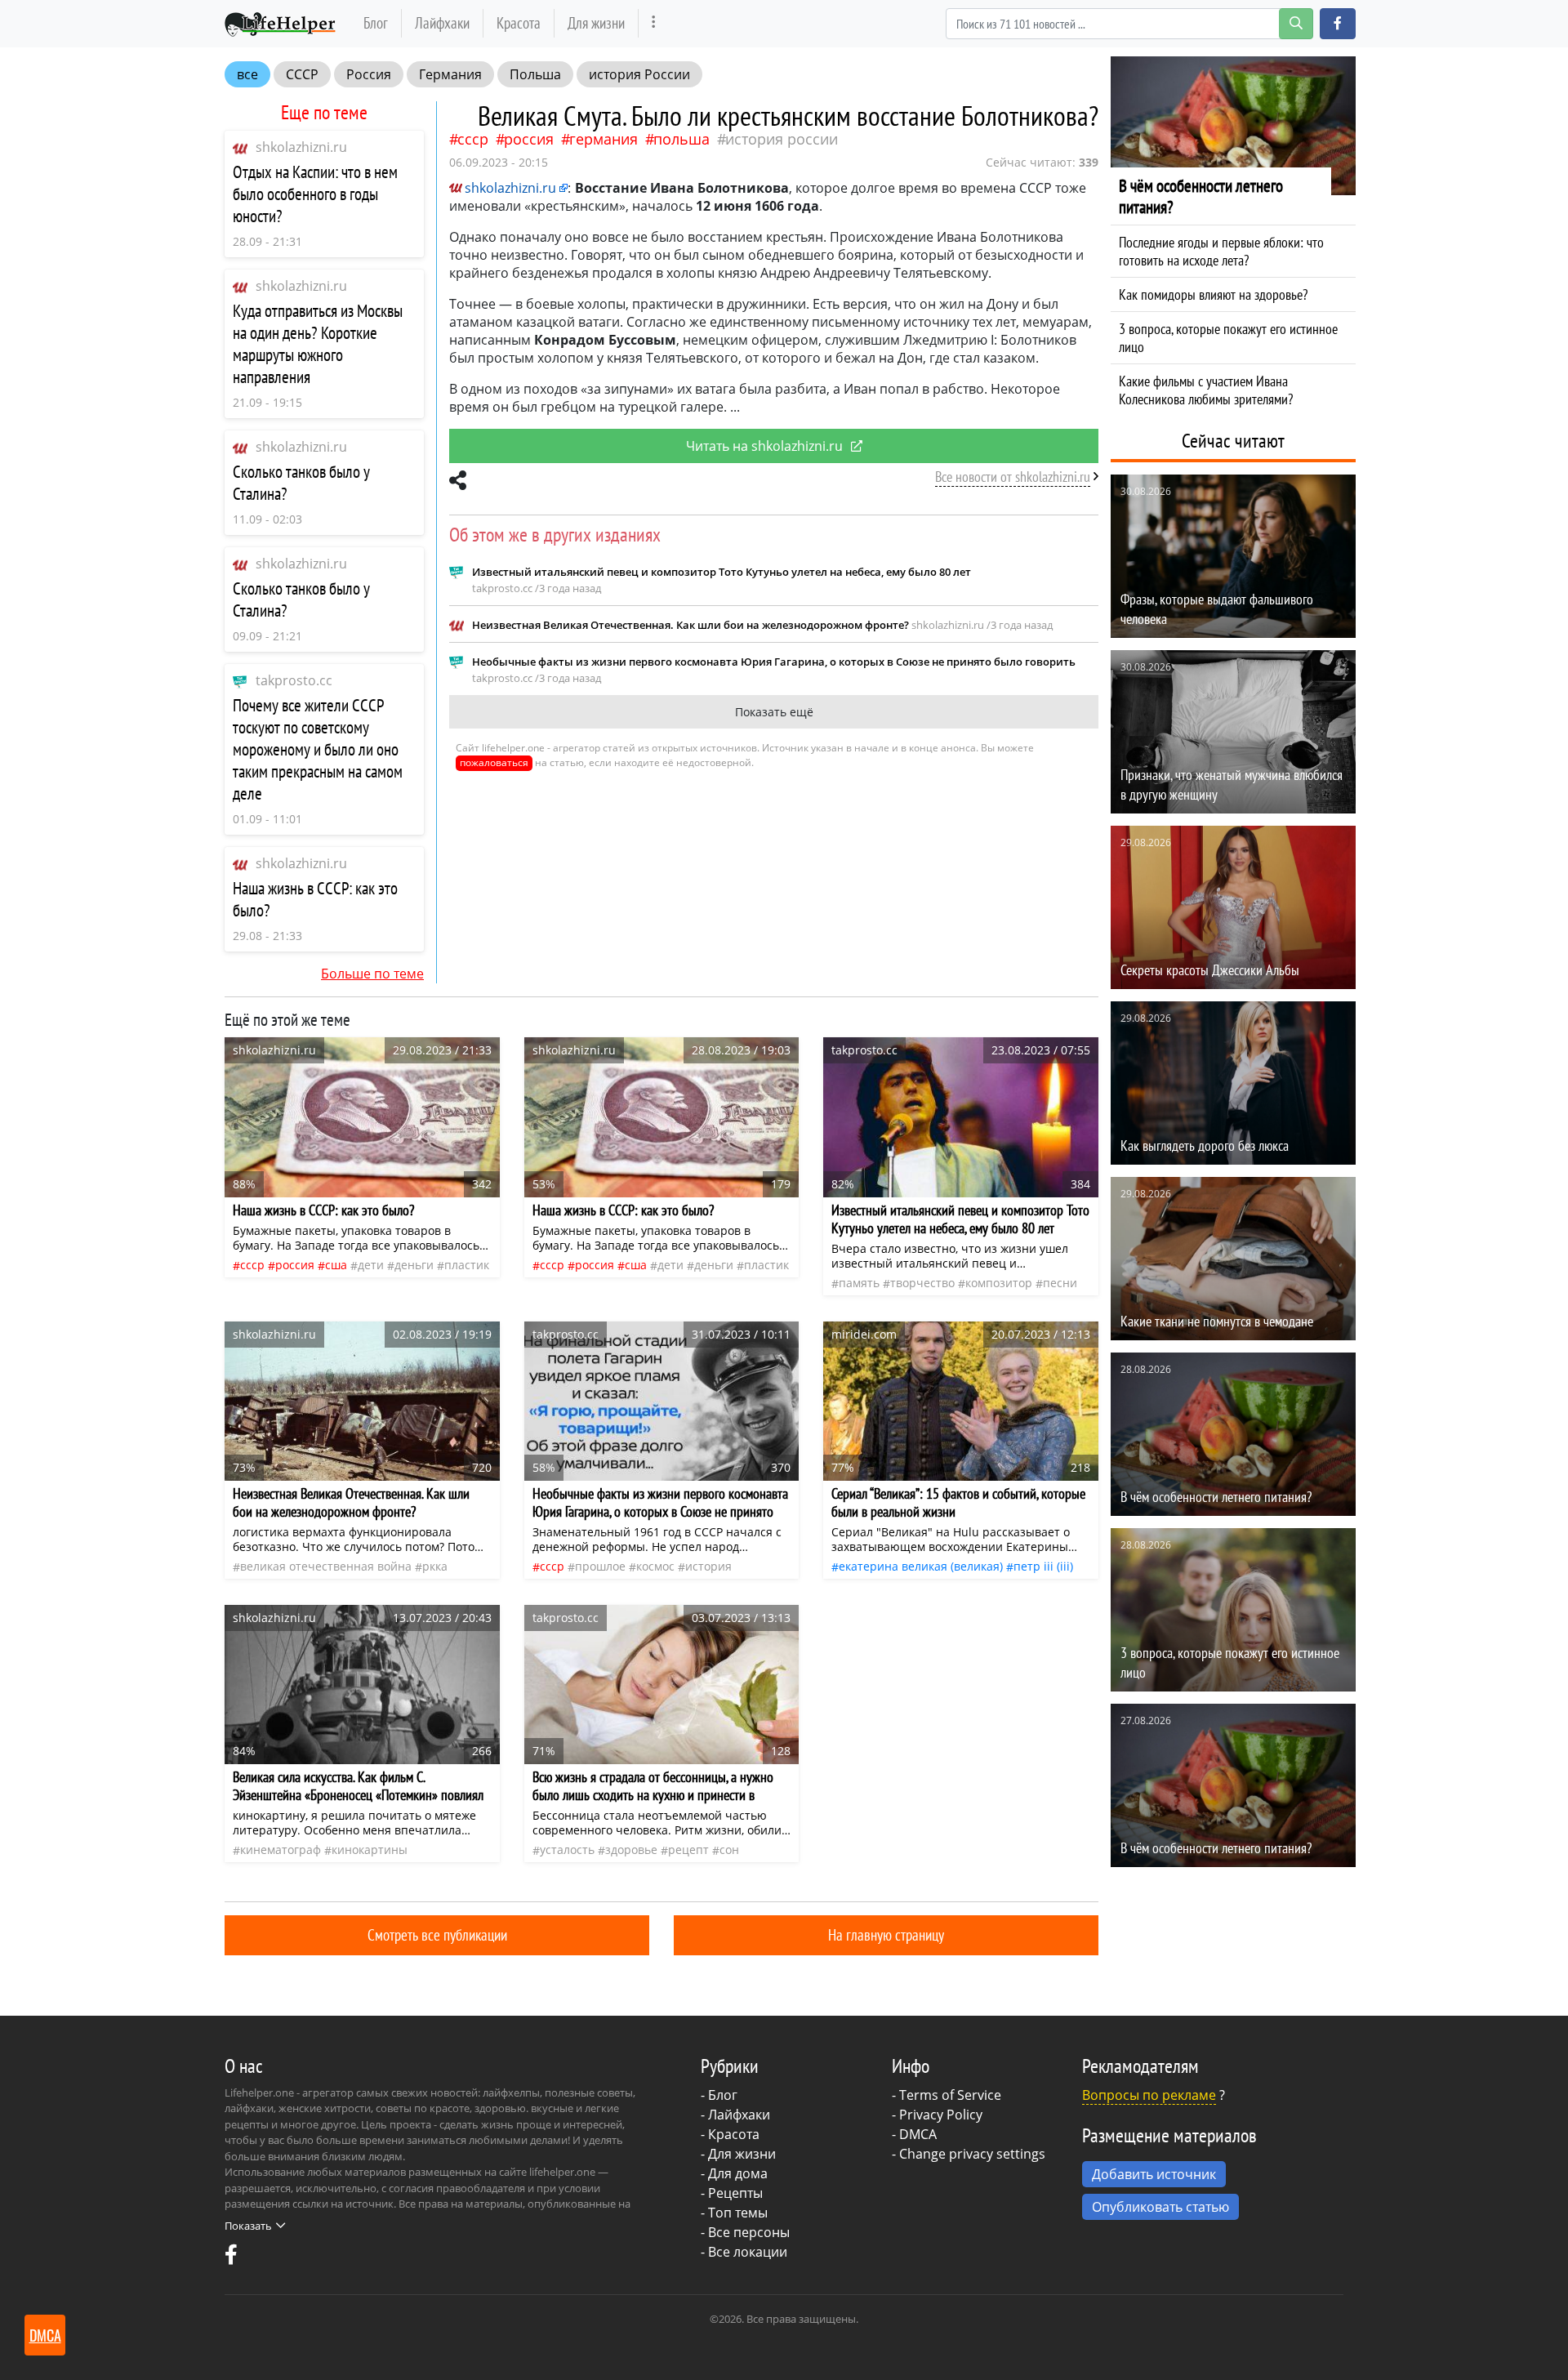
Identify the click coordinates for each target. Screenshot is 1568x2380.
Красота (519, 22)
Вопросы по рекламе (1149, 2095)
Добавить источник (1154, 2174)
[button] (1338, 24)
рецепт (688, 1850)
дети (371, 1265)
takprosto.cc (294, 680)
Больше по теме (372, 974)
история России (639, 74)
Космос (655, 1566)
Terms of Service (950, 2095)
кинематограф (281, 1850)
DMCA (918, 2134)
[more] (654, 23)
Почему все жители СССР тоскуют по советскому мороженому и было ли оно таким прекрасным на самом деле (318, 749)
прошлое (600, 1566)
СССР (302, 74)
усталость (567, 1850)
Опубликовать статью (1160, 2207)
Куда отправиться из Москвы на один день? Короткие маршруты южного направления (318, 344)
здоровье (631, 1850)
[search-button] (1296, 24)
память (859, 1283)
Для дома (738, 2173)
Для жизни (596, 22)
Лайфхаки (442, 22)
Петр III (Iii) (1043, 1566)
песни (1060, 1283)
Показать (248, 2226)
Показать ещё (774, 712)
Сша (336, 1265)
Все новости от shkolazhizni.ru (1013, 477)
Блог (376, 22)
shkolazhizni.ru (301, 147)
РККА (435, 1566)
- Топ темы (734, 2213)
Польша (535, 74)
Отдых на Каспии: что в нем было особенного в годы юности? (315, 194)
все (247, 74)
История (708, 1566)
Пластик (467, 1265)
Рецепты (735, 2193)
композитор (999, 1283)
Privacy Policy (941, 2115)
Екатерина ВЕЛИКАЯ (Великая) (921, 1566)
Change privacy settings (972, 2154)
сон (729, 1850)
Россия (369, 74)
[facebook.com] (231, 2258)
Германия (450, 74)
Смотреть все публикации (437, 1934)
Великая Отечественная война (326, 1566)
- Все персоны (745, 2232)
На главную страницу (886, 1934)
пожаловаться (494, 762)
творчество (922, 1283)
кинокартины (370, 1850)
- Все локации (744, 2252)
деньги (414, 1265)
